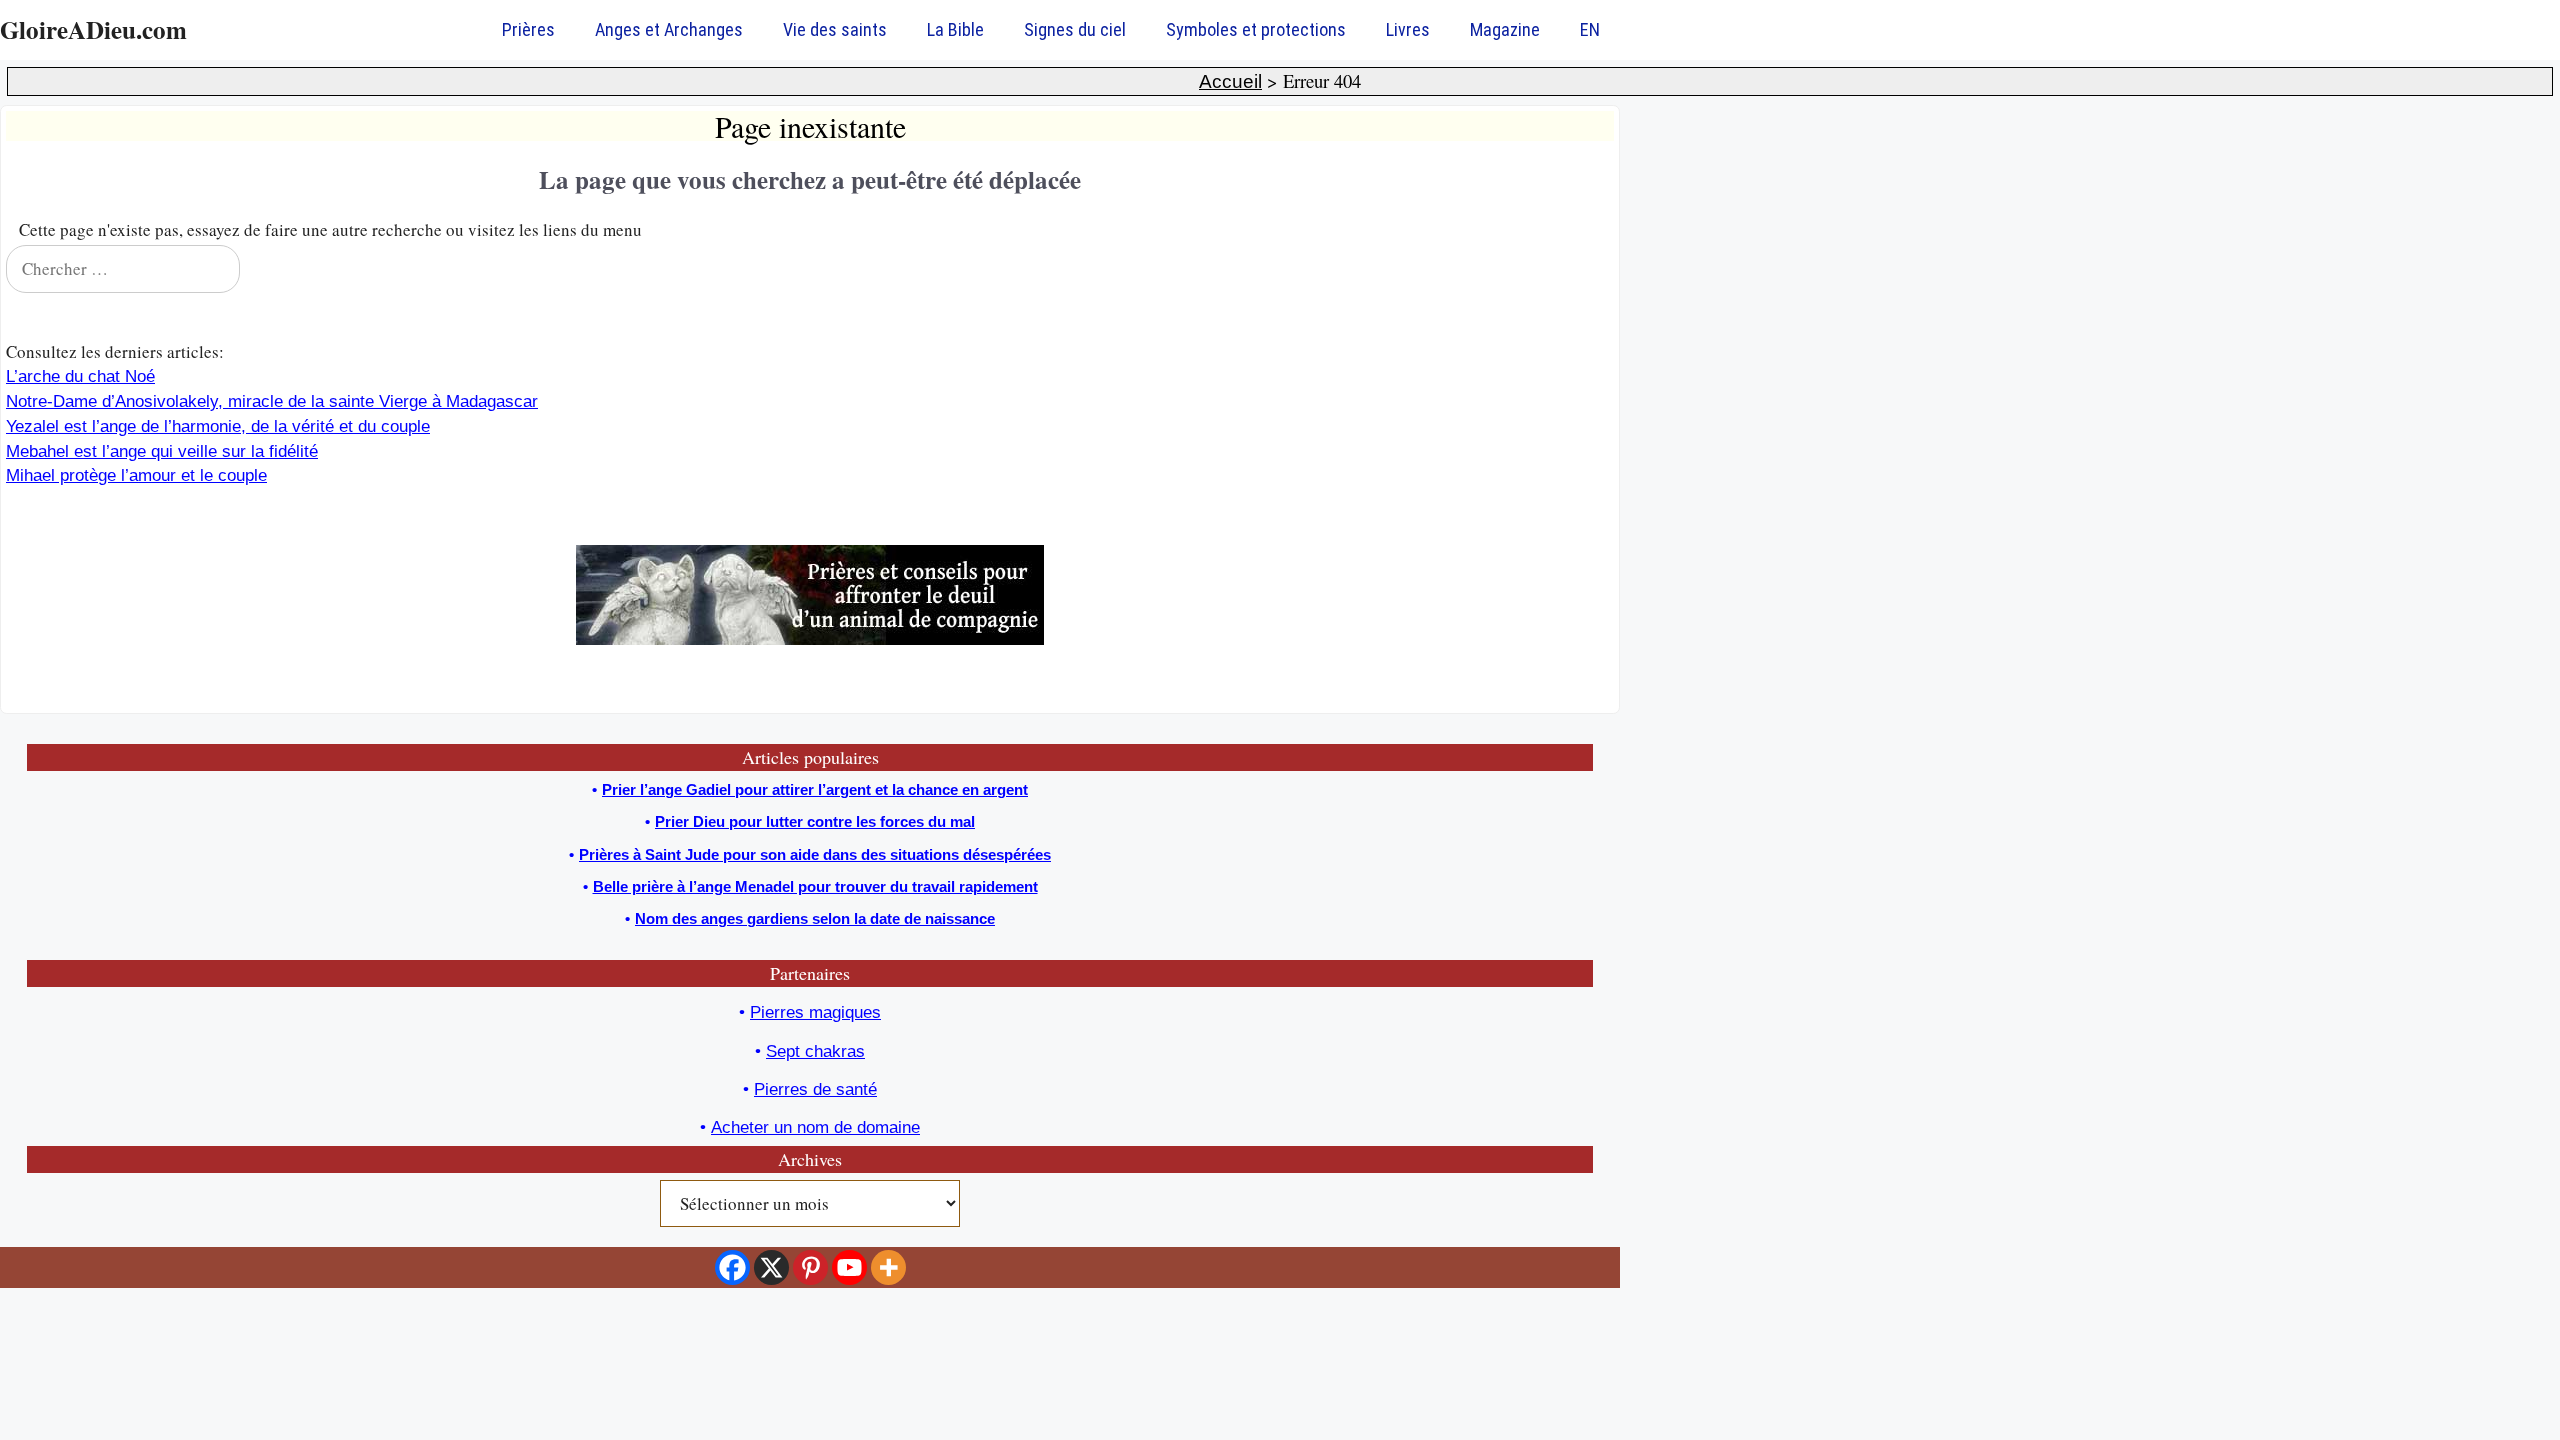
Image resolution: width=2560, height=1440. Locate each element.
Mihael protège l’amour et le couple (136, 475)
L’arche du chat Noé (80, 376)
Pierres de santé (815, 1089)
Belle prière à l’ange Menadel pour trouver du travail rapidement (815, 886)
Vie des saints (835, 29)
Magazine (1505, 29)
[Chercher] (1586, 269)
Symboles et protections (1256, 29)
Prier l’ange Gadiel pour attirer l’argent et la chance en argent (815, 789)
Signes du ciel (1075, 29)
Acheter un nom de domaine (815, 1127)
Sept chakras (815, 1051)
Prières (528, 29)
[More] (888, 1267)
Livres (1408, 29)
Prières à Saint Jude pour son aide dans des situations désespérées (815, 854)
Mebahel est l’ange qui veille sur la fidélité (162, 451)
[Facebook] (732, 1267)
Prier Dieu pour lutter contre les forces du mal (815, 821)
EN (1590, 29)
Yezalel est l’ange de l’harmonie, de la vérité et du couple (218, 426)
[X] (771, 1267)
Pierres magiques (815, 1012)
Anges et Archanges (669, 29)
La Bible (955, 29)
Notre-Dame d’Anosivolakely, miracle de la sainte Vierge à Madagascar (272, 401)
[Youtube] (849, 1267)
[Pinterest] (810, 1267)
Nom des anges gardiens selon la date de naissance (815, 918)
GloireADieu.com (93, 29)
